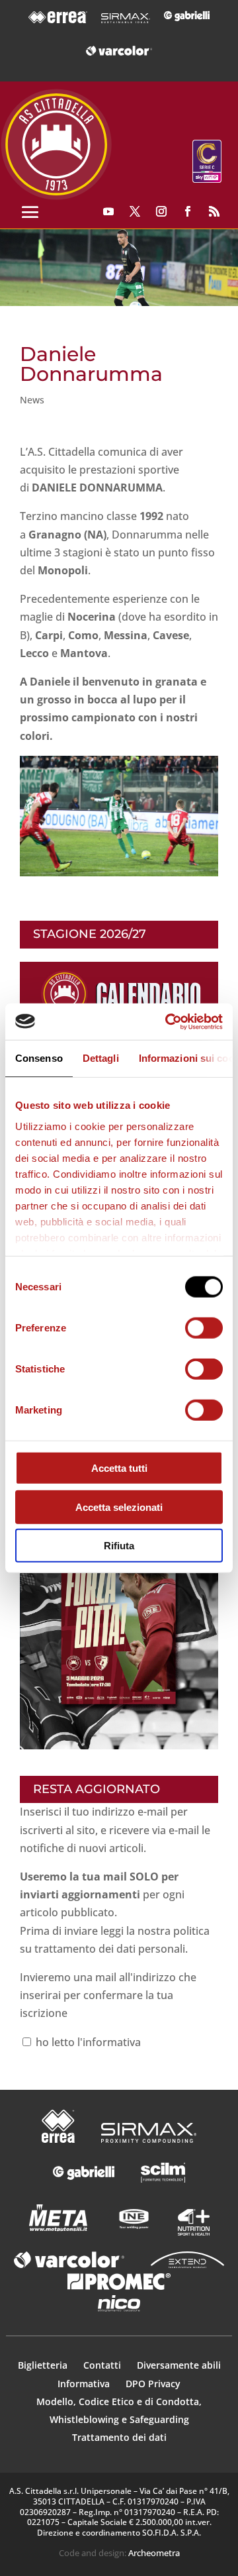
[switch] (204, 1328)
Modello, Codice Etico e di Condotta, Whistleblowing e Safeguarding (119, 2410)
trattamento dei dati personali (110, 1949)
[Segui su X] (135, 211)
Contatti (103, 2365)
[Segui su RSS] (214, 211)
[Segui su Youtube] (108, 211)
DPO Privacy (153, 2384)
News (32, 400)
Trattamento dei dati (119, 2437)
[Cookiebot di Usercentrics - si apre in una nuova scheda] (168, 1021)
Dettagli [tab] (101, 1058)
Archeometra (154, 2553)
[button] (119, 268)
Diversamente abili (179, 2365)
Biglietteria (43, 2365)
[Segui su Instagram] (161, 211)
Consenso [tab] (39, 1058)
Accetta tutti (119, 1468)
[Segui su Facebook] (188, 211)
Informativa (85, 2384)
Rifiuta (119, 1546)
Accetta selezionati (119, 1507)
